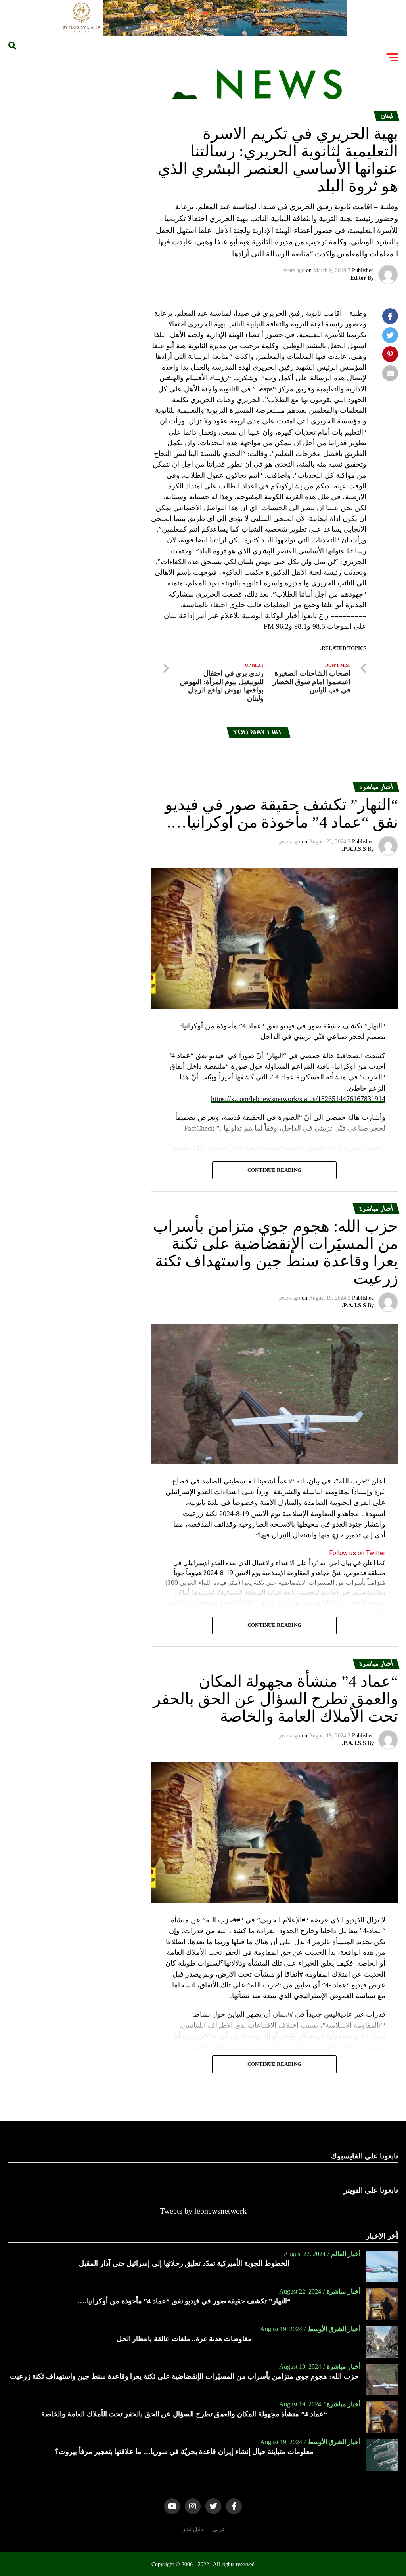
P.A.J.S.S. (354, 849)
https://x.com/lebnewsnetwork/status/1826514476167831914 (298, 1099)
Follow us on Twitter (357, 1553)
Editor (358, 278)
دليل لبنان (192, 2529)
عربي (219, 2529)
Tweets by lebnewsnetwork (203, 2211)
